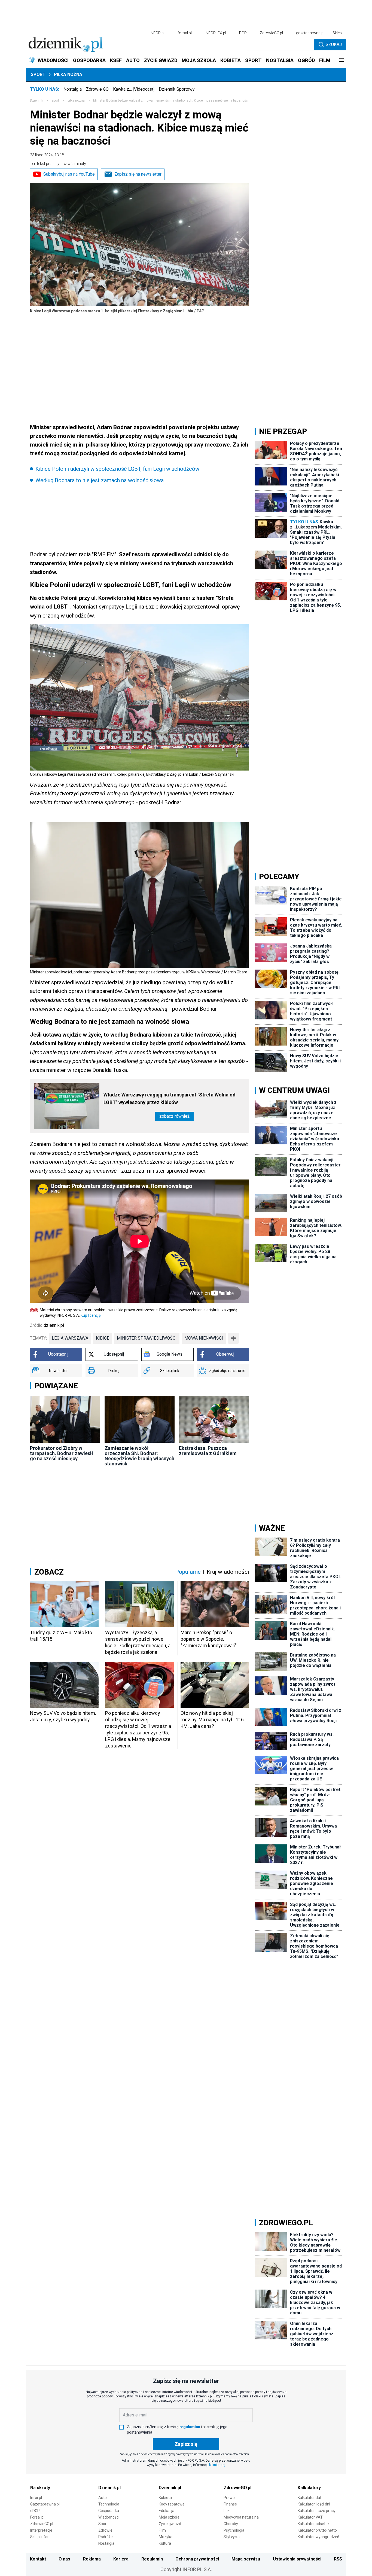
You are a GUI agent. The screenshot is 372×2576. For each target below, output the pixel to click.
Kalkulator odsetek (314, 2524)
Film (162, 2530)
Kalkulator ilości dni (314, 2504)
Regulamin (152, 2559)
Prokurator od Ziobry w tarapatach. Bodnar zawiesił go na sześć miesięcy (62, 1453)
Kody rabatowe (172, 2504)
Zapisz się (186, 2444)
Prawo (229, 2498)
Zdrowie (105, 2530)
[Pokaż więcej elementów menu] (341, 60)
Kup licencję (91, 1315)
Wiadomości (109, 2517)
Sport (38, 74)
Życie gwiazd (170, 2524)
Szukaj (334, 45)
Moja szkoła (169, 2517)
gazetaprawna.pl (310, 33)
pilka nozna (76, 100)
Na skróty (40, 2488)
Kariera (121, 2559)
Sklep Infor (39, 2537)
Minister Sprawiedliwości (147, 1338)
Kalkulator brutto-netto (317, 2530)
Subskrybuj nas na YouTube (69, 174)
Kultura (165, 2543)
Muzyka (166, 2537)
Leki (227, 2511)
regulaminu (190, 2427)
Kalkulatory (309, 2488)
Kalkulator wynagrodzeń (318, 2537)
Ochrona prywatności (197, 2559)
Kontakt (38, 2559)
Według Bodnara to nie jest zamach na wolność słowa (100, 480)
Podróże (106, 2537)
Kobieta (165, 2498)
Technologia (109, 2504)
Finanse (230, 2504)
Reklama (92, 2559)
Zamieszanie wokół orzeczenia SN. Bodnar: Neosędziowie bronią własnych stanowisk (139, 1456)
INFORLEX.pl (215, 33)
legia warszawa (70, 1338)
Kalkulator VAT (310, 2517)
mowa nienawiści (204, 1338)
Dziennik (36, 100)
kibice (103, 1338)
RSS (338, 2559)
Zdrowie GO (97, 89)
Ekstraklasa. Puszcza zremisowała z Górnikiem (208, 1451)
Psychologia (234, 2530)
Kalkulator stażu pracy (317, 2511)
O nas (64, 2559)
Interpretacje (41, 2530)
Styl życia (232, 2537)
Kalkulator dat (310, 2498)
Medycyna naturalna (241, 2517)
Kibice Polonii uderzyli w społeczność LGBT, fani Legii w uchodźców (117, 469)
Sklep (337, 33)
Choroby (231, 2524)
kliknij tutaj (217, 2465)
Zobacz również (174, 1116)
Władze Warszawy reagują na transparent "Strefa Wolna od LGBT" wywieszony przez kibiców (170, 1098)
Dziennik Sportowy (177, 89)
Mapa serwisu (246, 2559)
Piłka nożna (68, 74)
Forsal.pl (37, 2517)
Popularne (188, 1572)
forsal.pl (185, 33)
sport (55, 100)
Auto (103, 2498)
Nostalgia (73, 89)
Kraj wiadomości (228, 1572)
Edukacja (167, 2511)
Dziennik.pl (109, 2488)
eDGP (35, 2511)
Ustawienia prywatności (297, 2559)
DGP (243, 33)
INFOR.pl (157, 33)
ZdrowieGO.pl (271, 33)
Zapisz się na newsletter (138, 174)
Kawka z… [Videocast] (134, 89)
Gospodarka (109, 2511)
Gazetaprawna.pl (45, 2504)
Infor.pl (36, 2498)
